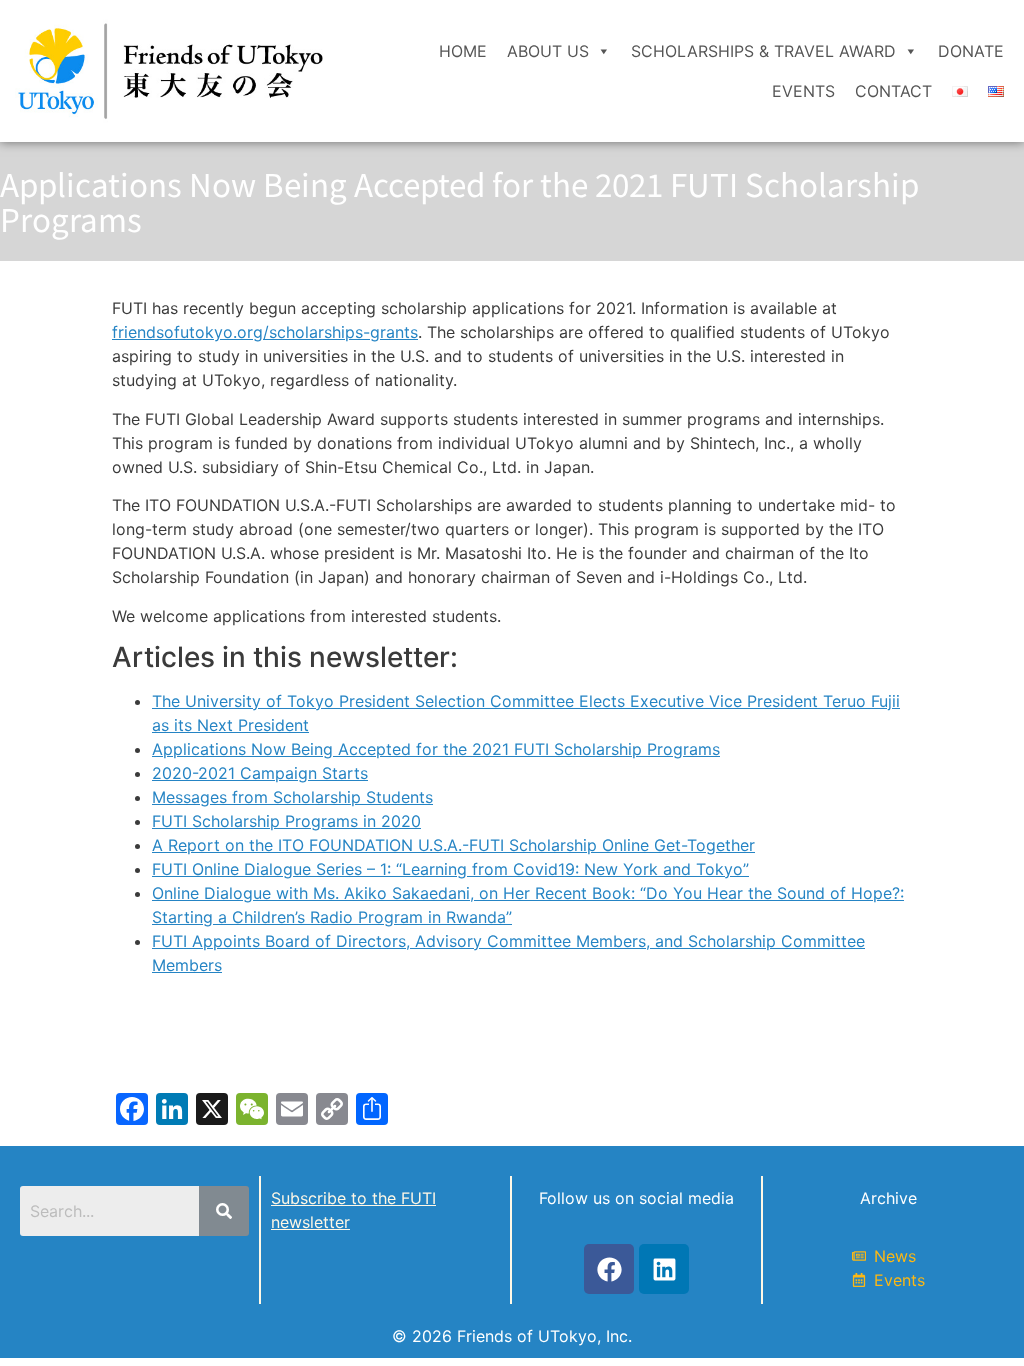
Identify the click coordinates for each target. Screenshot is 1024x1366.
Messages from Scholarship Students (292, 797)
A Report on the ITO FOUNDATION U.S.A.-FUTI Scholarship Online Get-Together (453, 845)
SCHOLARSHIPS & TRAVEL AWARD (763, 51)
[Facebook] (609, 1269)
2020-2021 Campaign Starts (260, 773)
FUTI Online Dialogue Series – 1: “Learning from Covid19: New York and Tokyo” (450, 869)
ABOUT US (548, 51)
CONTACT (893, 91)
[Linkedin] (664, 1269)
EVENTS (803, 91)
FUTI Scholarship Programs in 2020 (286, 821)
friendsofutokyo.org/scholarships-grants (265, 332)
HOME (463, 51)
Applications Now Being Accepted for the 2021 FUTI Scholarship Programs (436, 749)
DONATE (971, 51)
